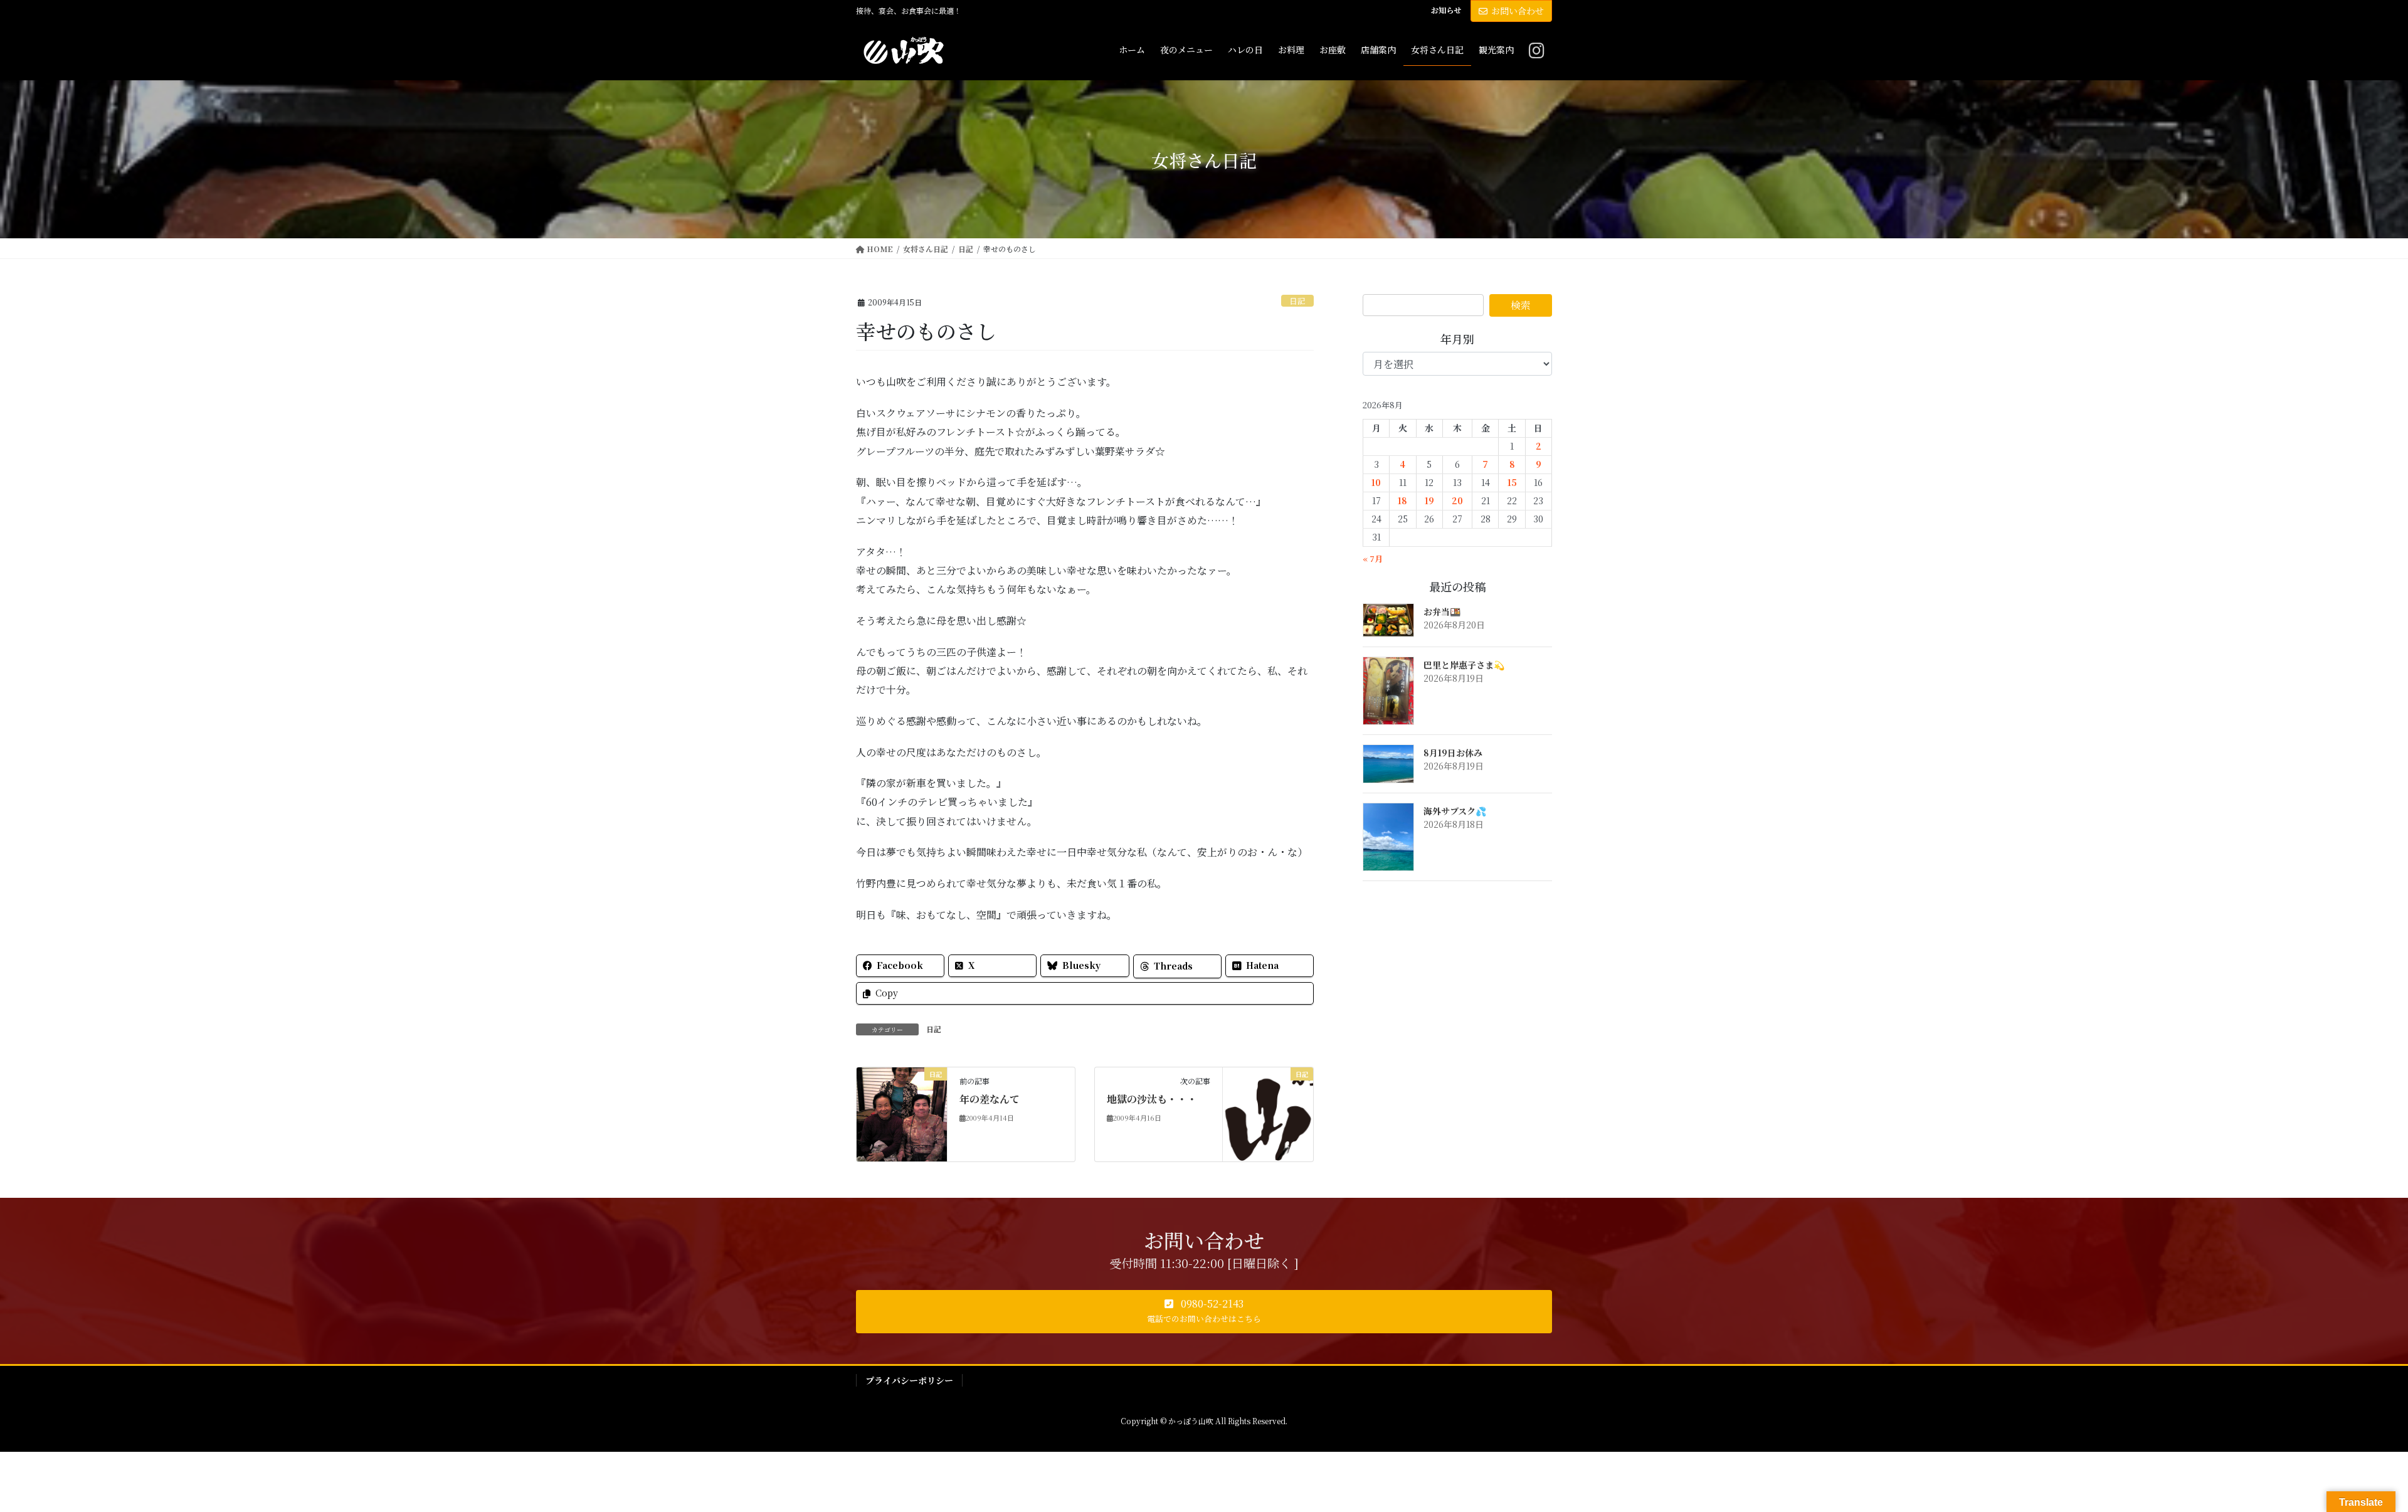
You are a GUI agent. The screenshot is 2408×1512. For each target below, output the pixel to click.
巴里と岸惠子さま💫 (1464, 665)
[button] (1204, 1312)
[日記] (902, 1113)
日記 (1297, 301)
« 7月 (1373, 558)
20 (1457, 500)
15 (1512, 482)
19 (1429, 500)
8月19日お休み (1453, 753)
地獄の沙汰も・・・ (1152, 1099)
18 (1402, 500)
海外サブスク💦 (1455, 811)
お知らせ (1446, 10)
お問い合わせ (1518, 11)
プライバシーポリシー (909, 1380)
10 (1376, 482)
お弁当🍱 (1442, 611)
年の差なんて (990, 1099)
